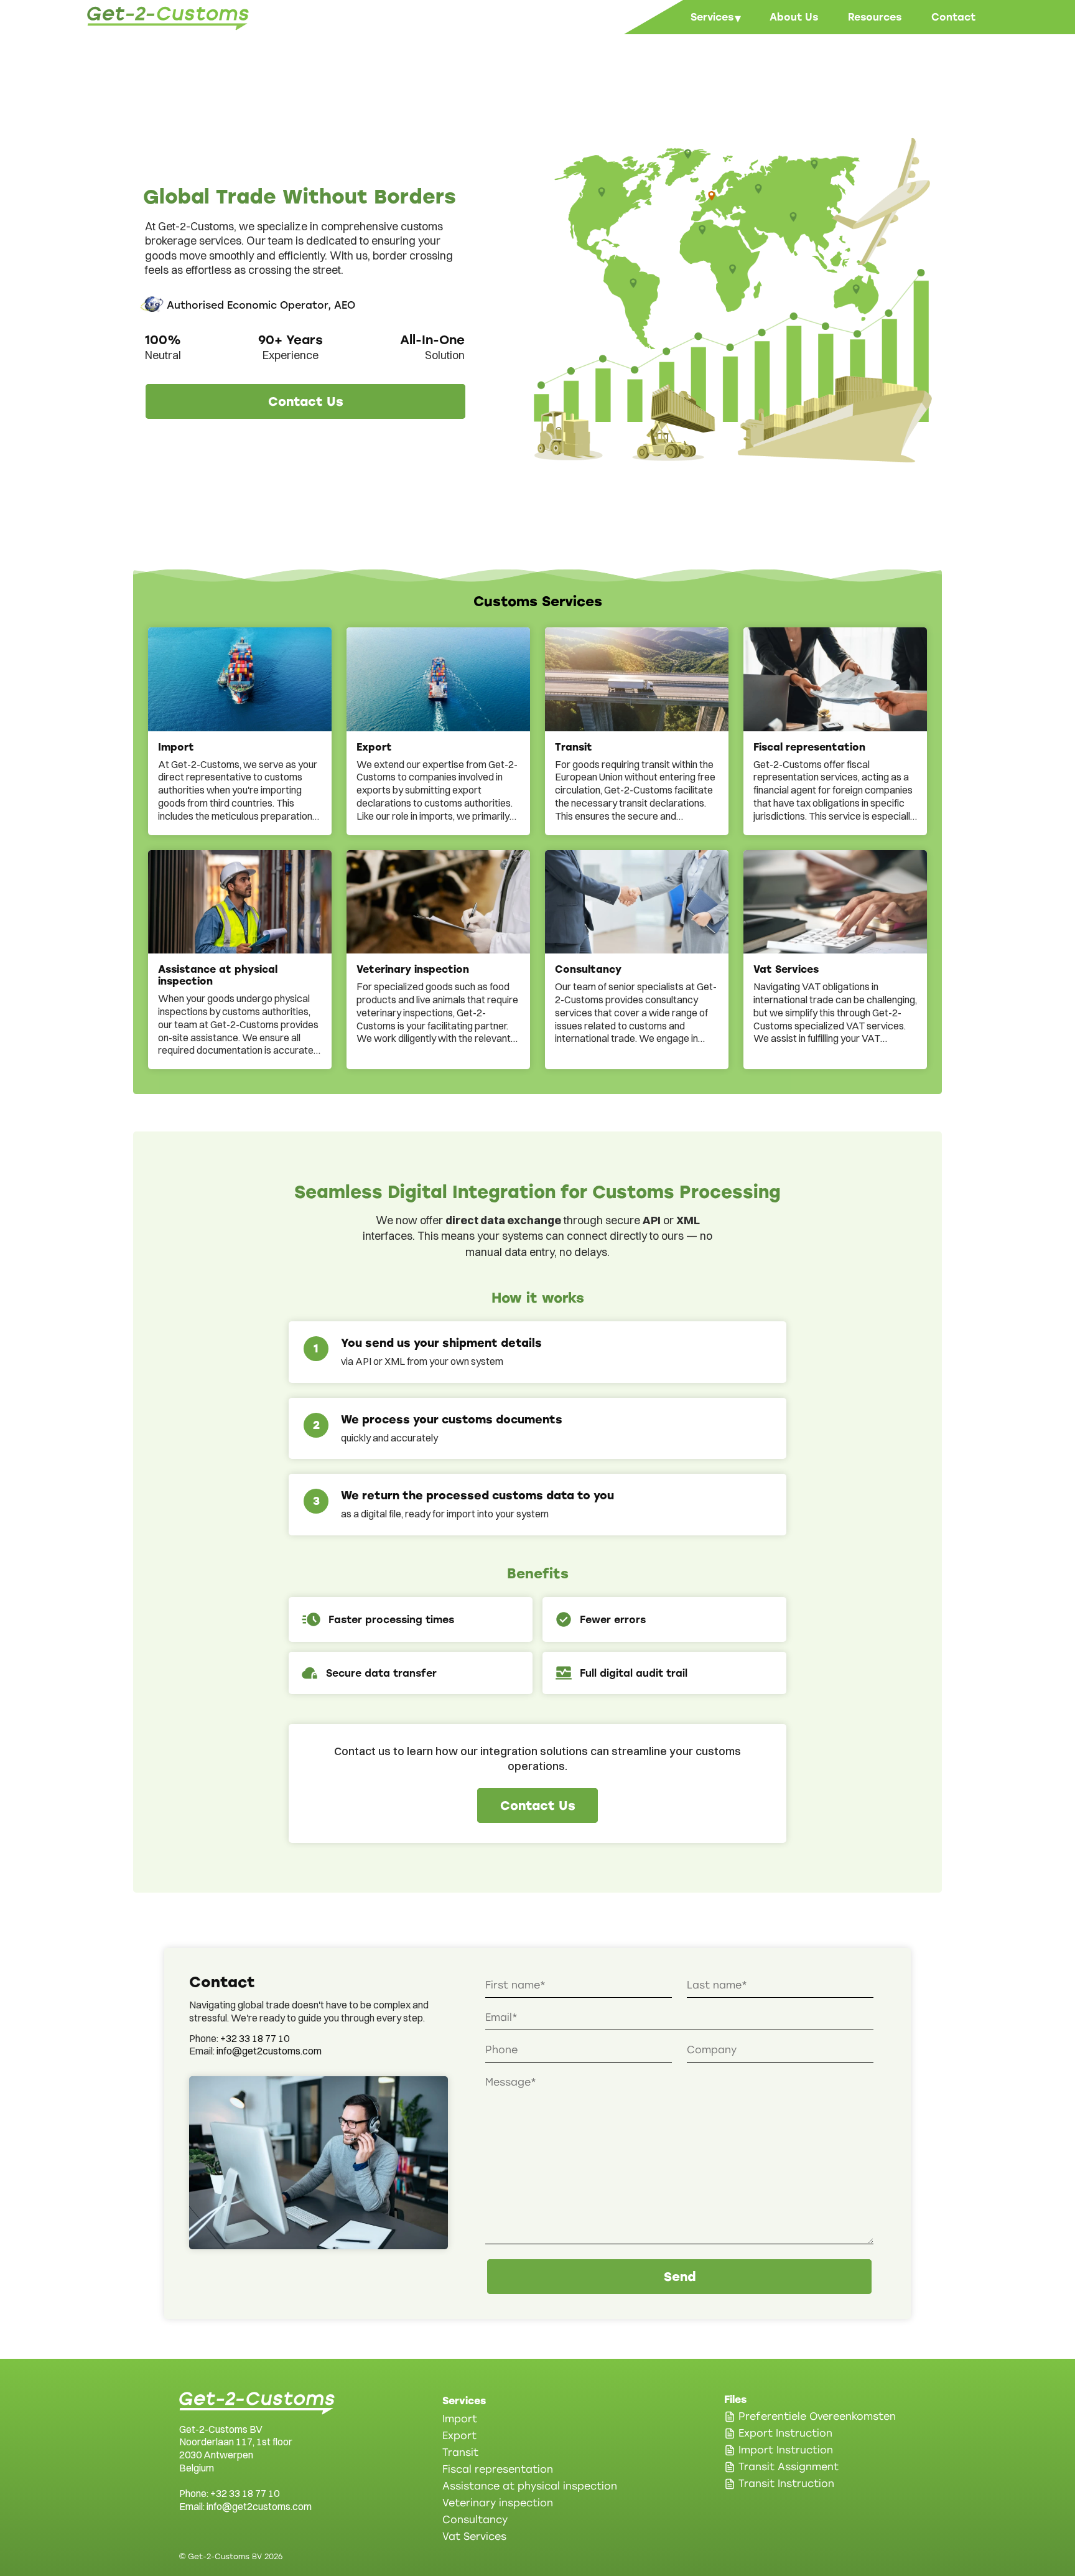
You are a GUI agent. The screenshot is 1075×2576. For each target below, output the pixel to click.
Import (460, 2419)
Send (680, 2277)
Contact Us (306, 401)
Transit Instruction (786, 2484)
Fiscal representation (498, 2469)
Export (459, 2436)
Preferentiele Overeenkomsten (817, 2416)
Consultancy (475, 2520)
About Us (794, 17)
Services (715, 18)
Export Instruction (785, 2433)
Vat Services (474, 2536)
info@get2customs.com (269, 2051)
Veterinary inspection (498, 2503)
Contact (953, 17)
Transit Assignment (789, 2467)
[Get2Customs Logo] (168, 18)
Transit (460, 2452)
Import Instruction (786, 2450)
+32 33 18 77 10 (255, 2038)
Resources (875, 17)
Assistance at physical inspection (530, 2486)
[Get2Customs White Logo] (257, 2403)
